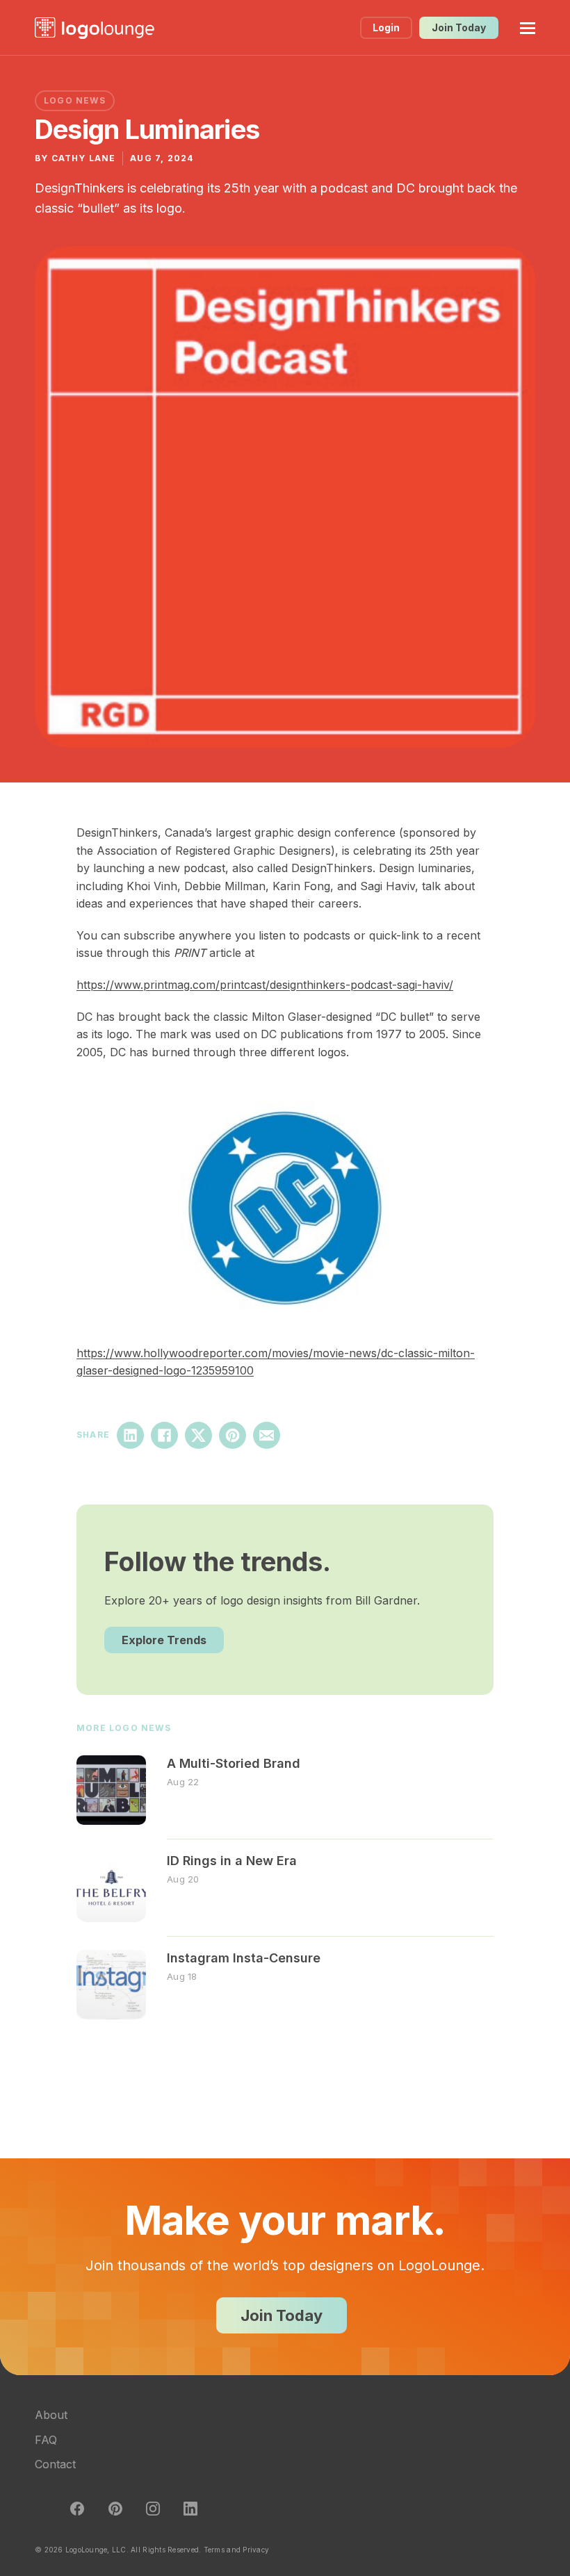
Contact (55, 2464)
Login (386, 27)
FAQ (46, 2440)
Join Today (459, 27)
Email (267, 1435)
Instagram (153, 2509)
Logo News (75, 100)
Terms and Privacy (236, 2550)
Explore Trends (164, 1640)
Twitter (40, 2509)
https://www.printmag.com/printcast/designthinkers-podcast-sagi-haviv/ (265, 985)
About (51, 2415)
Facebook (164, 1435)
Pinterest (233, 1435)
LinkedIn (130, 1435)
